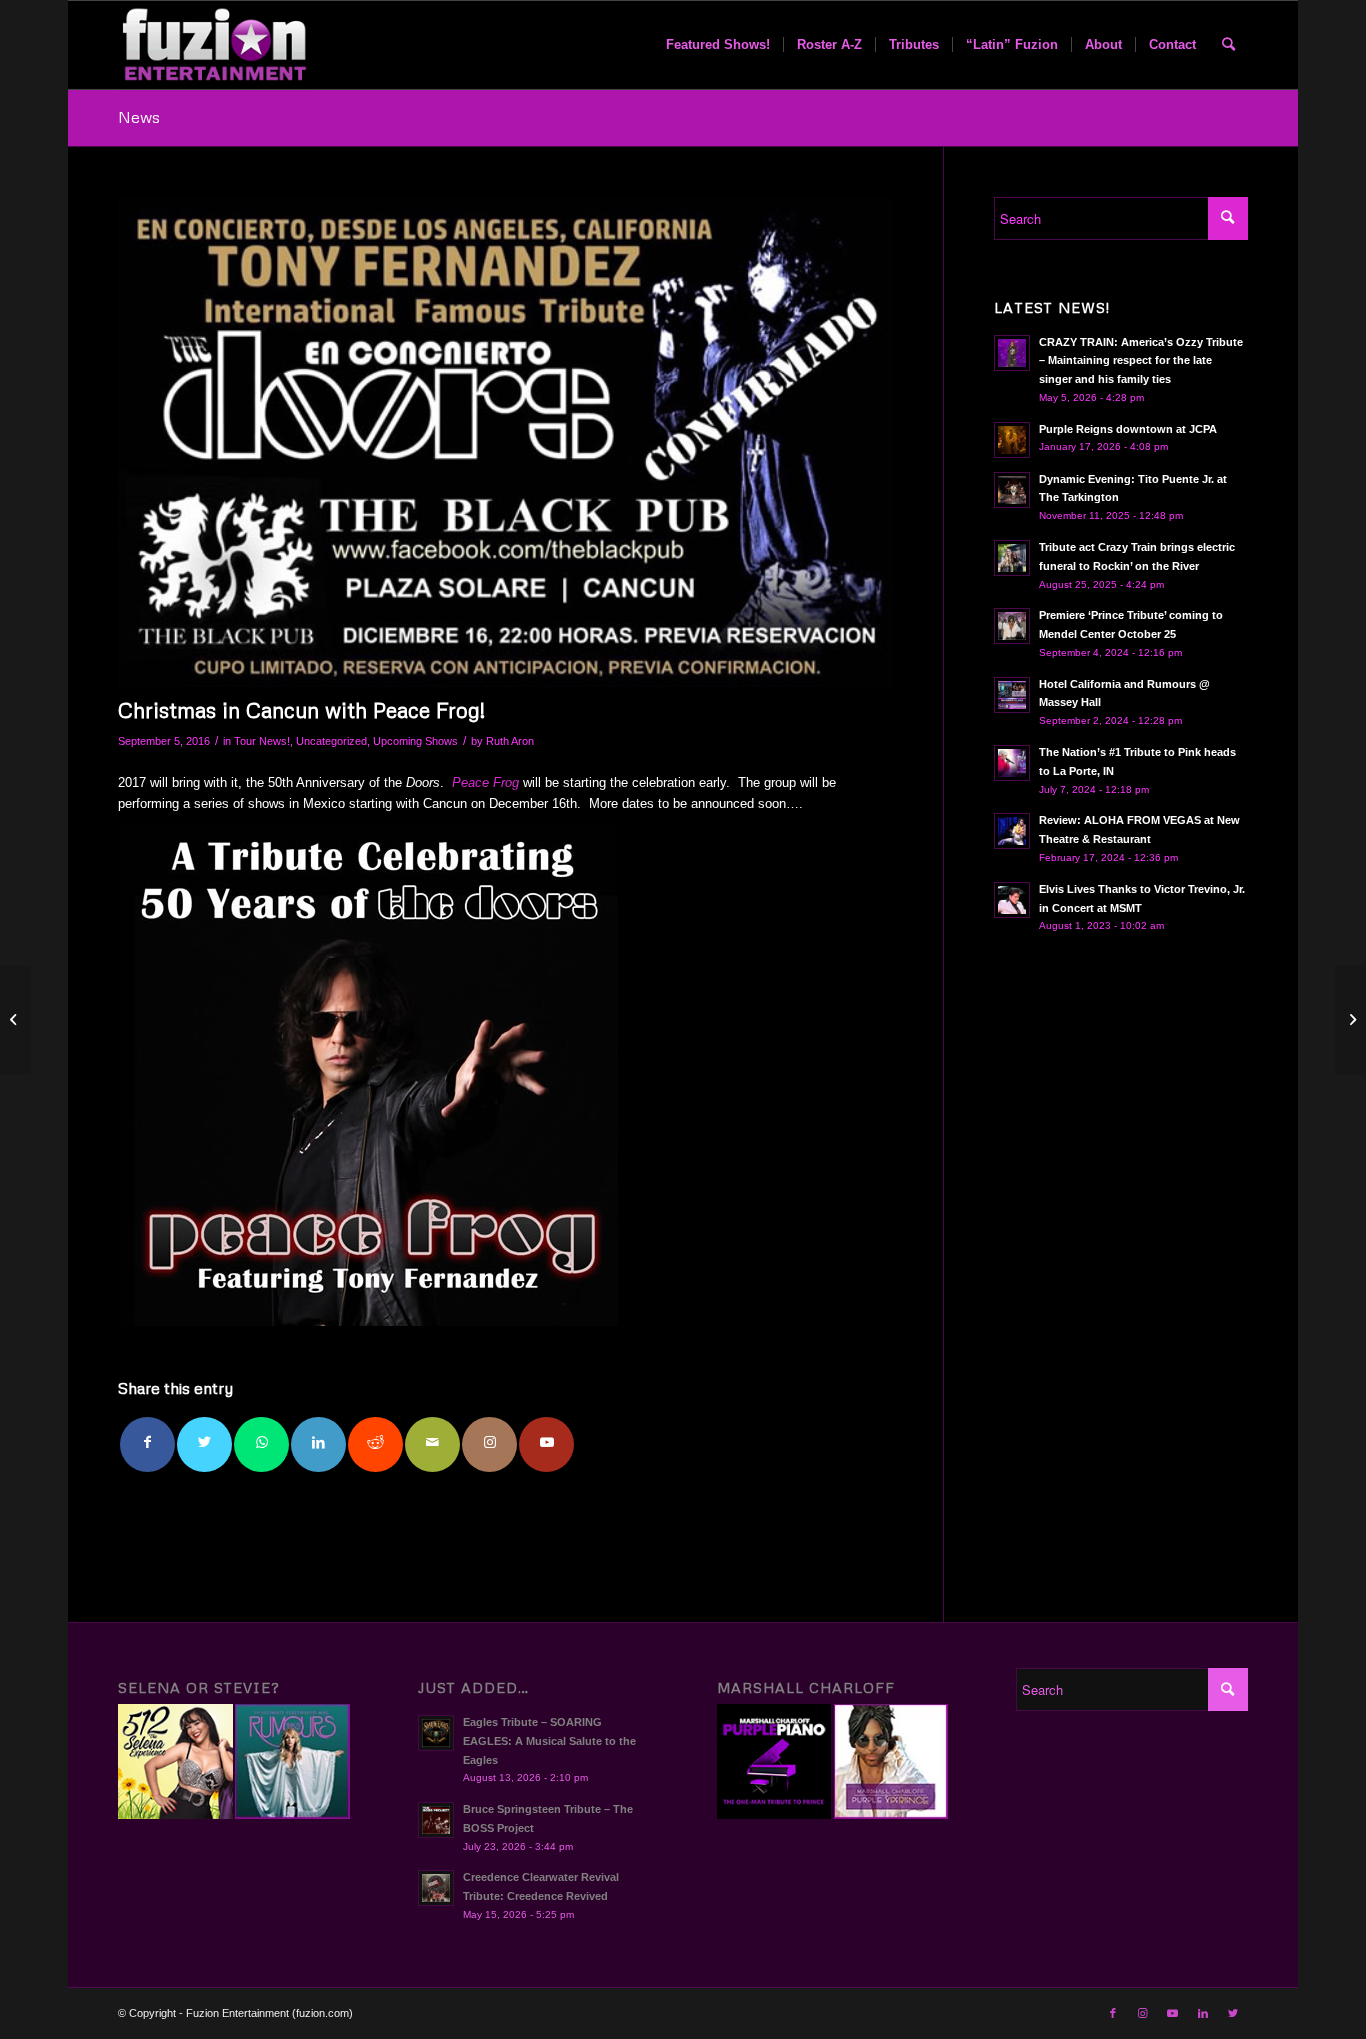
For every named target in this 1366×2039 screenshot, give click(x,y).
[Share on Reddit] (375, 1444)
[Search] (1228, 45)
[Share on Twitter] (204, 1444)
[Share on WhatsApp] (261, 1444)
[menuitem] (718, 45)
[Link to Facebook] (1113, 2013)
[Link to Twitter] (1233, 2013)
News (139, 117)
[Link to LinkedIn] (1203, 2013)
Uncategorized (331, 741)
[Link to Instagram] (489, 1444)
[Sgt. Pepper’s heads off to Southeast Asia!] (1350, 1020)
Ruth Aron (510, 741)
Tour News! (262, 741)
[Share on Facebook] (147, 1444)
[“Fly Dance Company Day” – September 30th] (15, 1020)
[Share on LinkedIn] (318, 1444)
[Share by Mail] (432, 1444)
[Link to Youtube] (546, 1444)
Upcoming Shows (415, 741)
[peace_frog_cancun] (505, 442)
